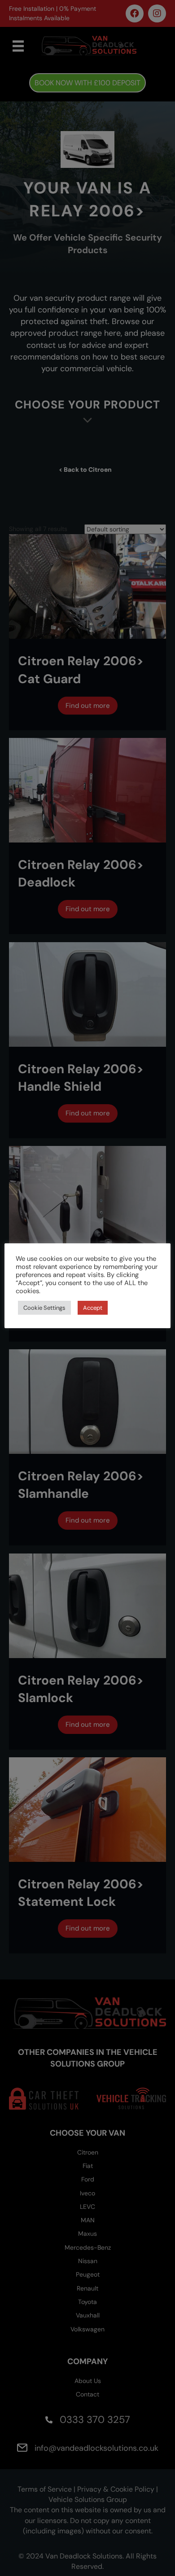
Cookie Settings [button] (44, 1308)
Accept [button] (93, 1308)
